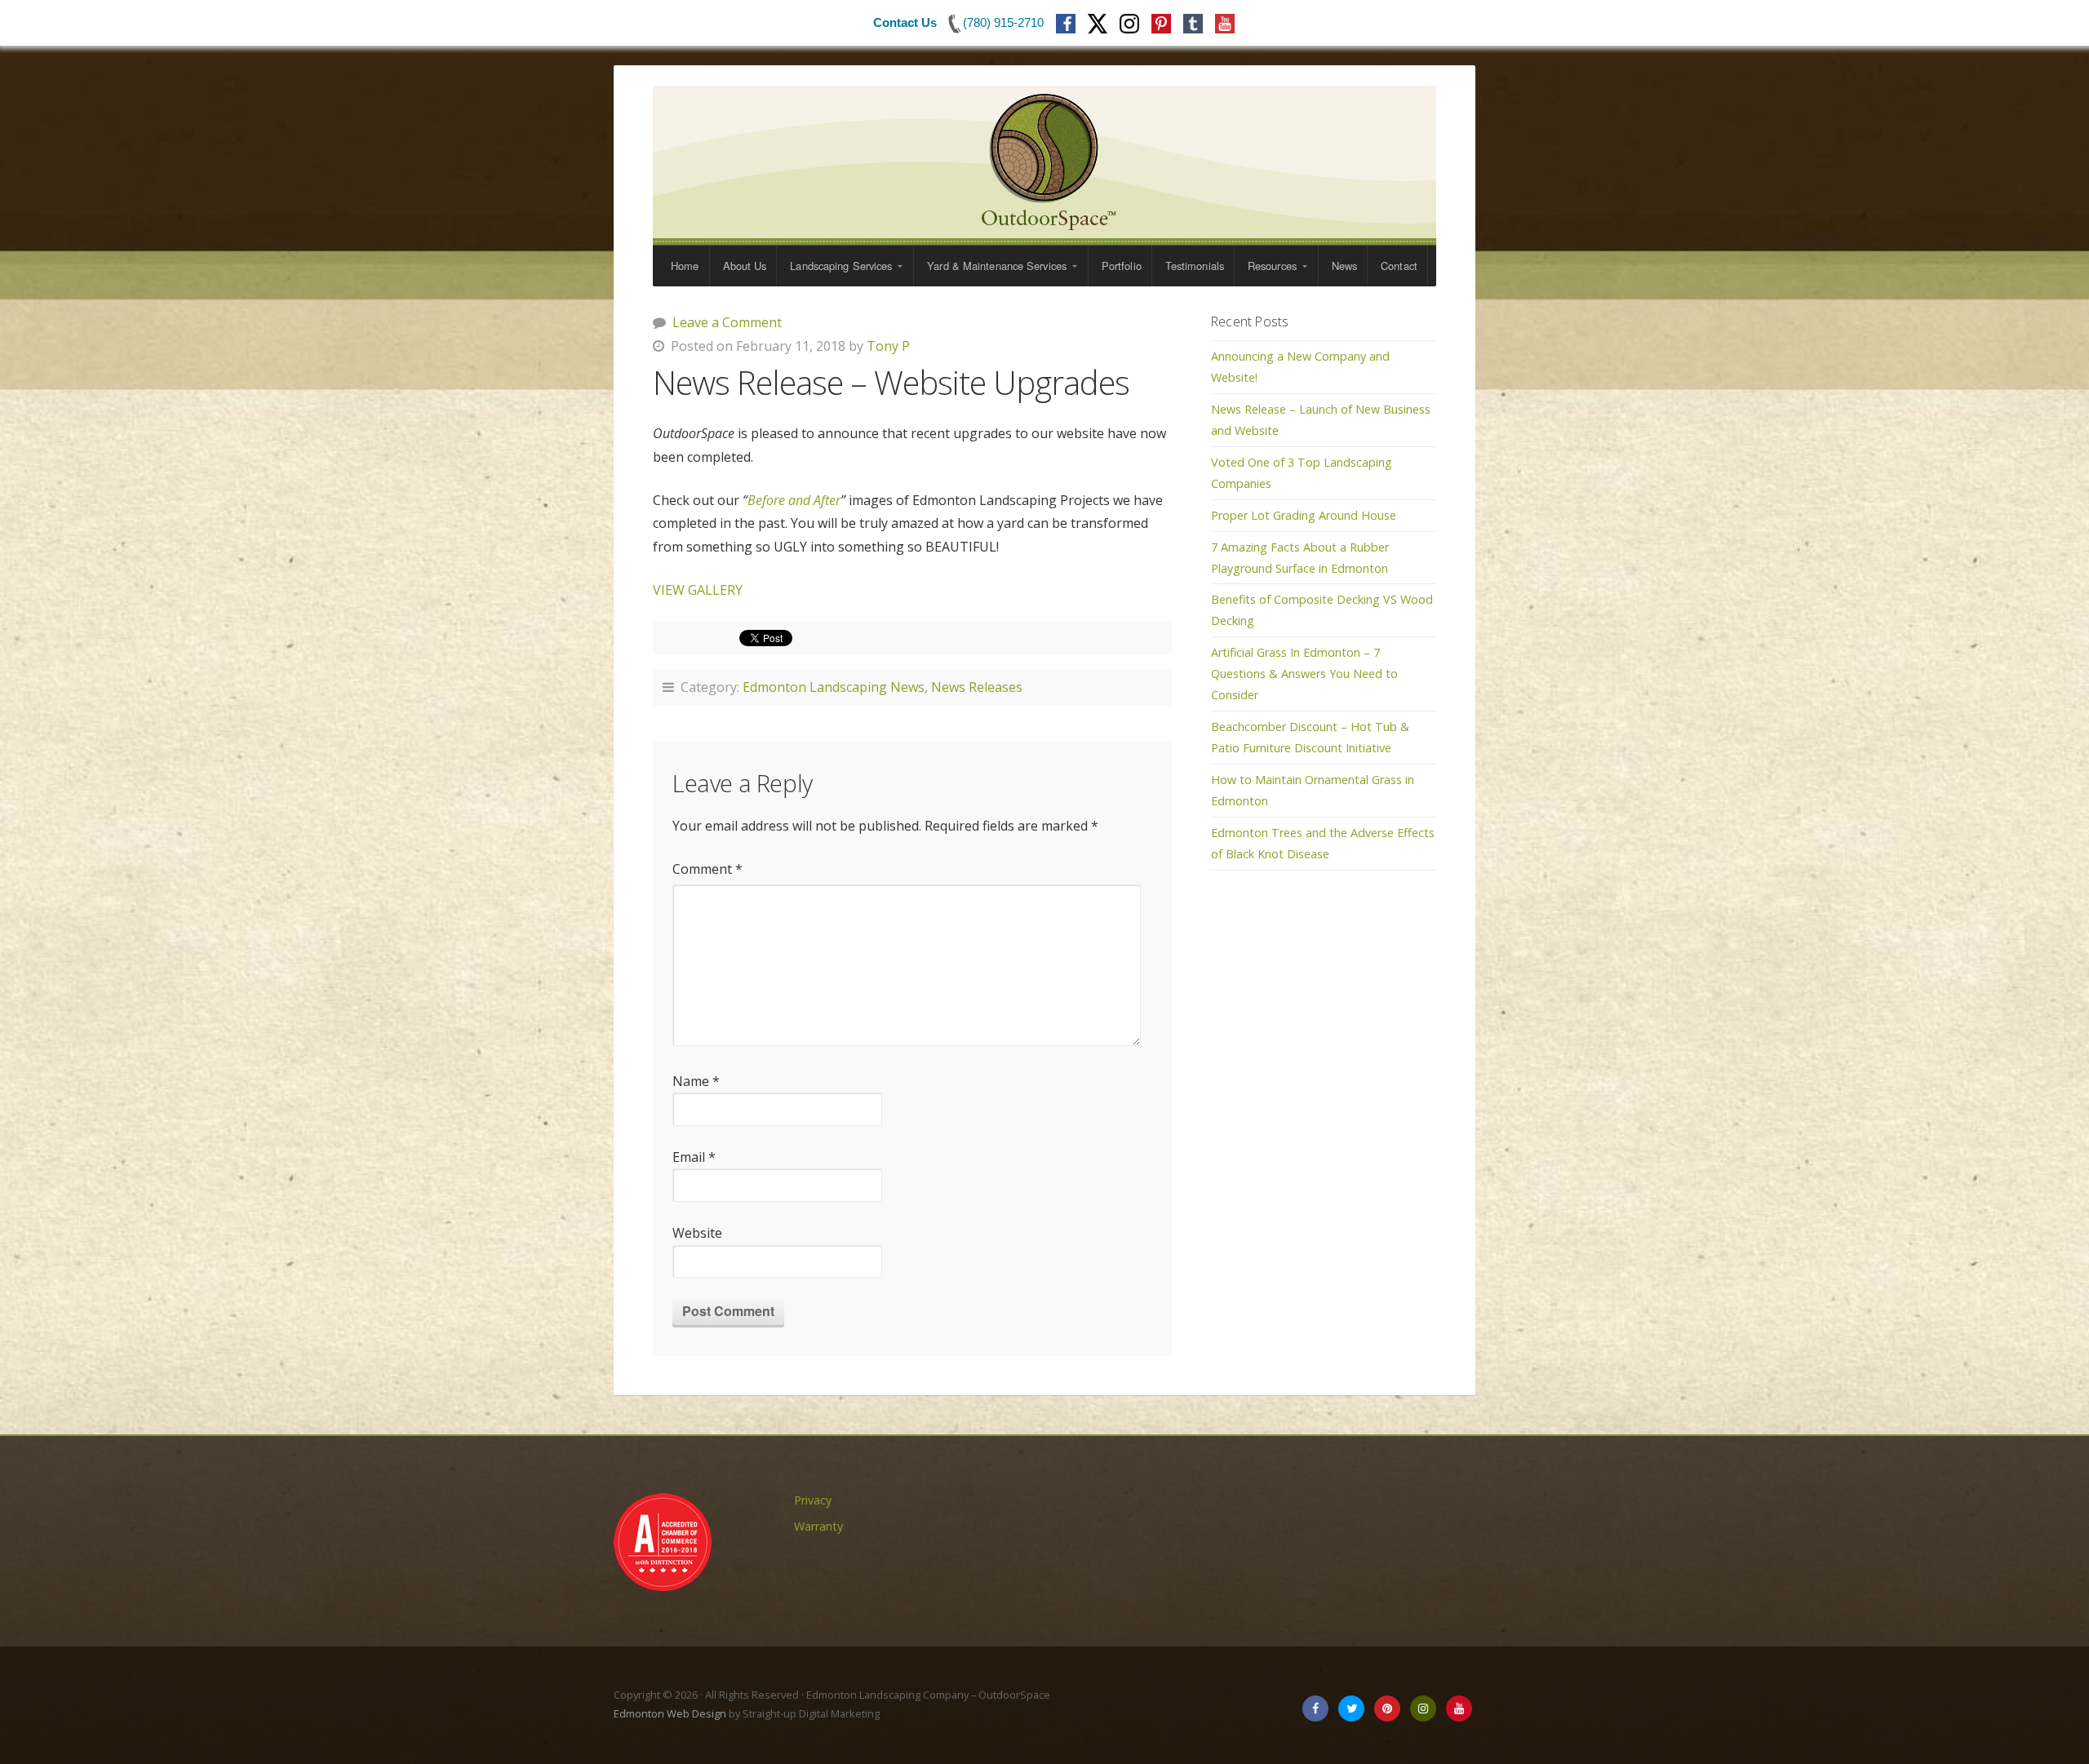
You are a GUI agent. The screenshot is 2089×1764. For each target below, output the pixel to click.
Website (697, 1233)
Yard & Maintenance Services (997, 266)
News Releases (977, 687)
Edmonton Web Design (670, 1713)
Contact (1399, 266)
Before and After (794, 500)
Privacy (813, 1500)
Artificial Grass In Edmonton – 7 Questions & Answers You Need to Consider (1304, 674)
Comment (707, 869)
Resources (1272, 266)
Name (696, 1081)
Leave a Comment (727, 322)
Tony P (888, 346)
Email (694, 1157)
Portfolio (1122, 266)
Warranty (819, 1526)
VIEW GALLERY (698, 590)
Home (685, 266)
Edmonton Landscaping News (834, 687)
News (1344, 266)
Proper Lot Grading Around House (1304, 515)
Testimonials (1195, 266)
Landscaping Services (841, 266)
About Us (745, 266)
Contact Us (905, 22)
